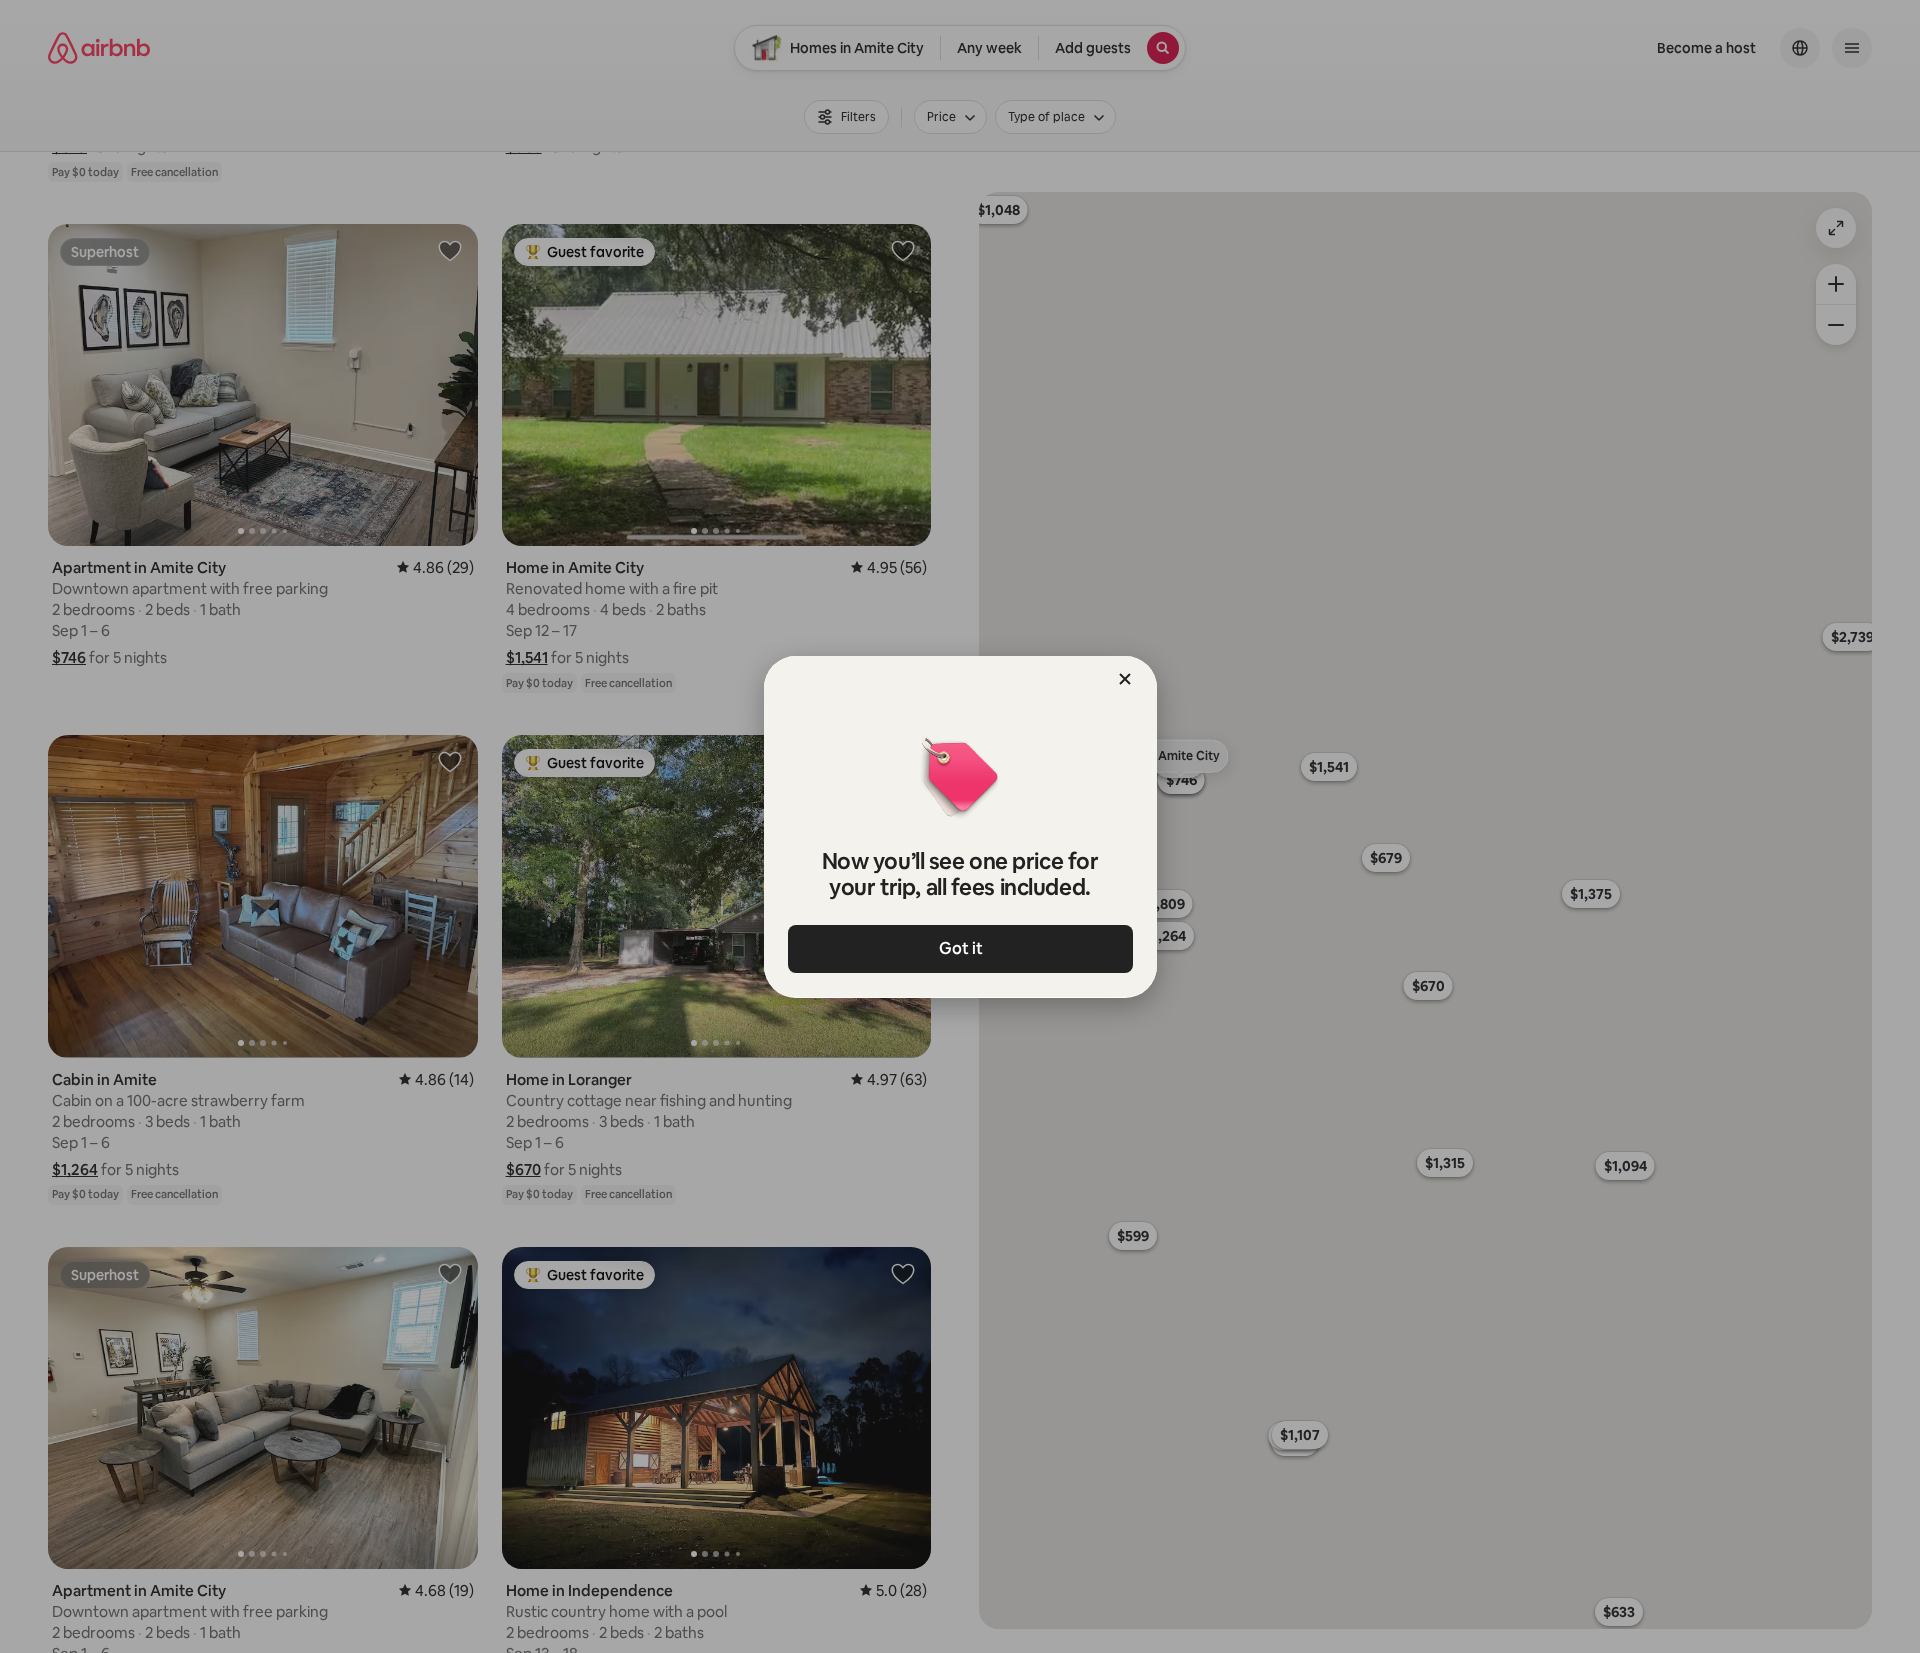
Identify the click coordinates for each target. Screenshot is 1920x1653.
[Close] (1125, 679)
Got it (960, 948)
